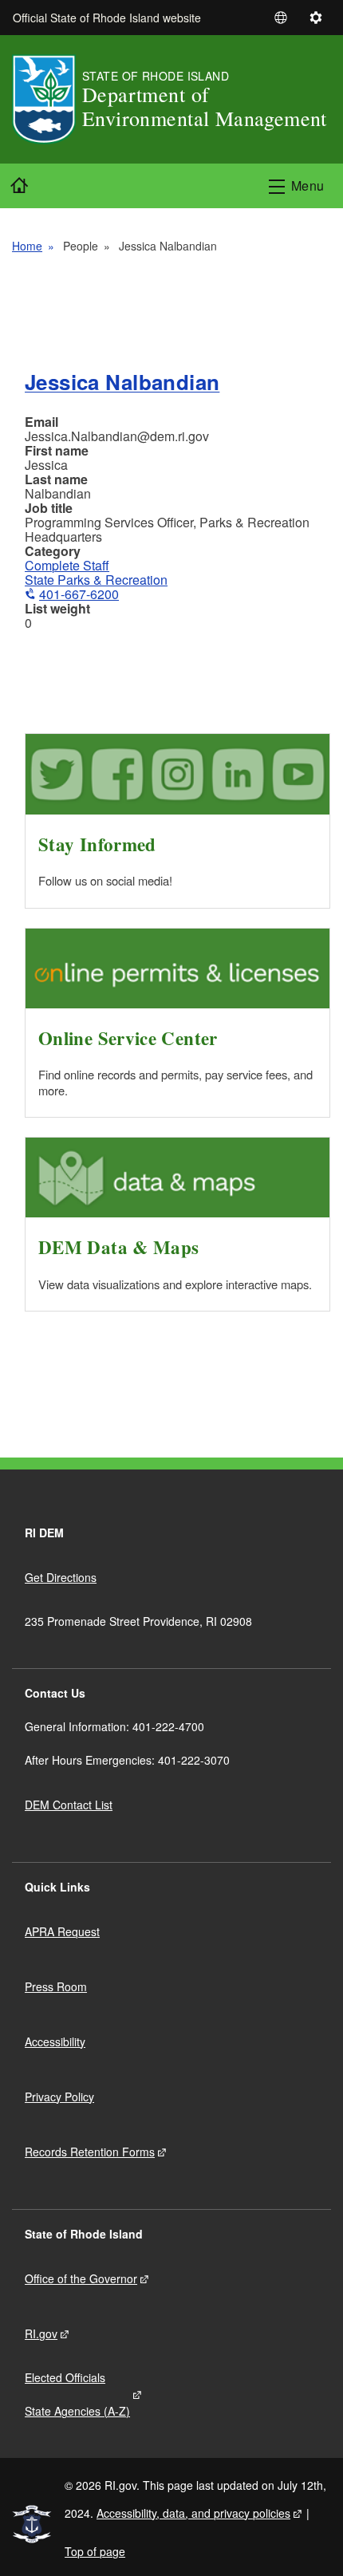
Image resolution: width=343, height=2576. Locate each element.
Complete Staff (67, 565)
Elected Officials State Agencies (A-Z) (77, 2394)
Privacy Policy (59, 2097)
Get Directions (61, 1577)
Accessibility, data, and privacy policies (193, 2513)
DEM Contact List (69, 1805)
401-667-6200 (79, 594)
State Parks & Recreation (96, 580)
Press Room (56, 1986)
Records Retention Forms (90, 2152)
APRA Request (62, 1931)
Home (27, 246)
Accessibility (55, 2041)
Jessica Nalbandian (122, 382)
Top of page (95, 2551)
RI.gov (41, 2333)
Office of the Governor (81, 2278)
